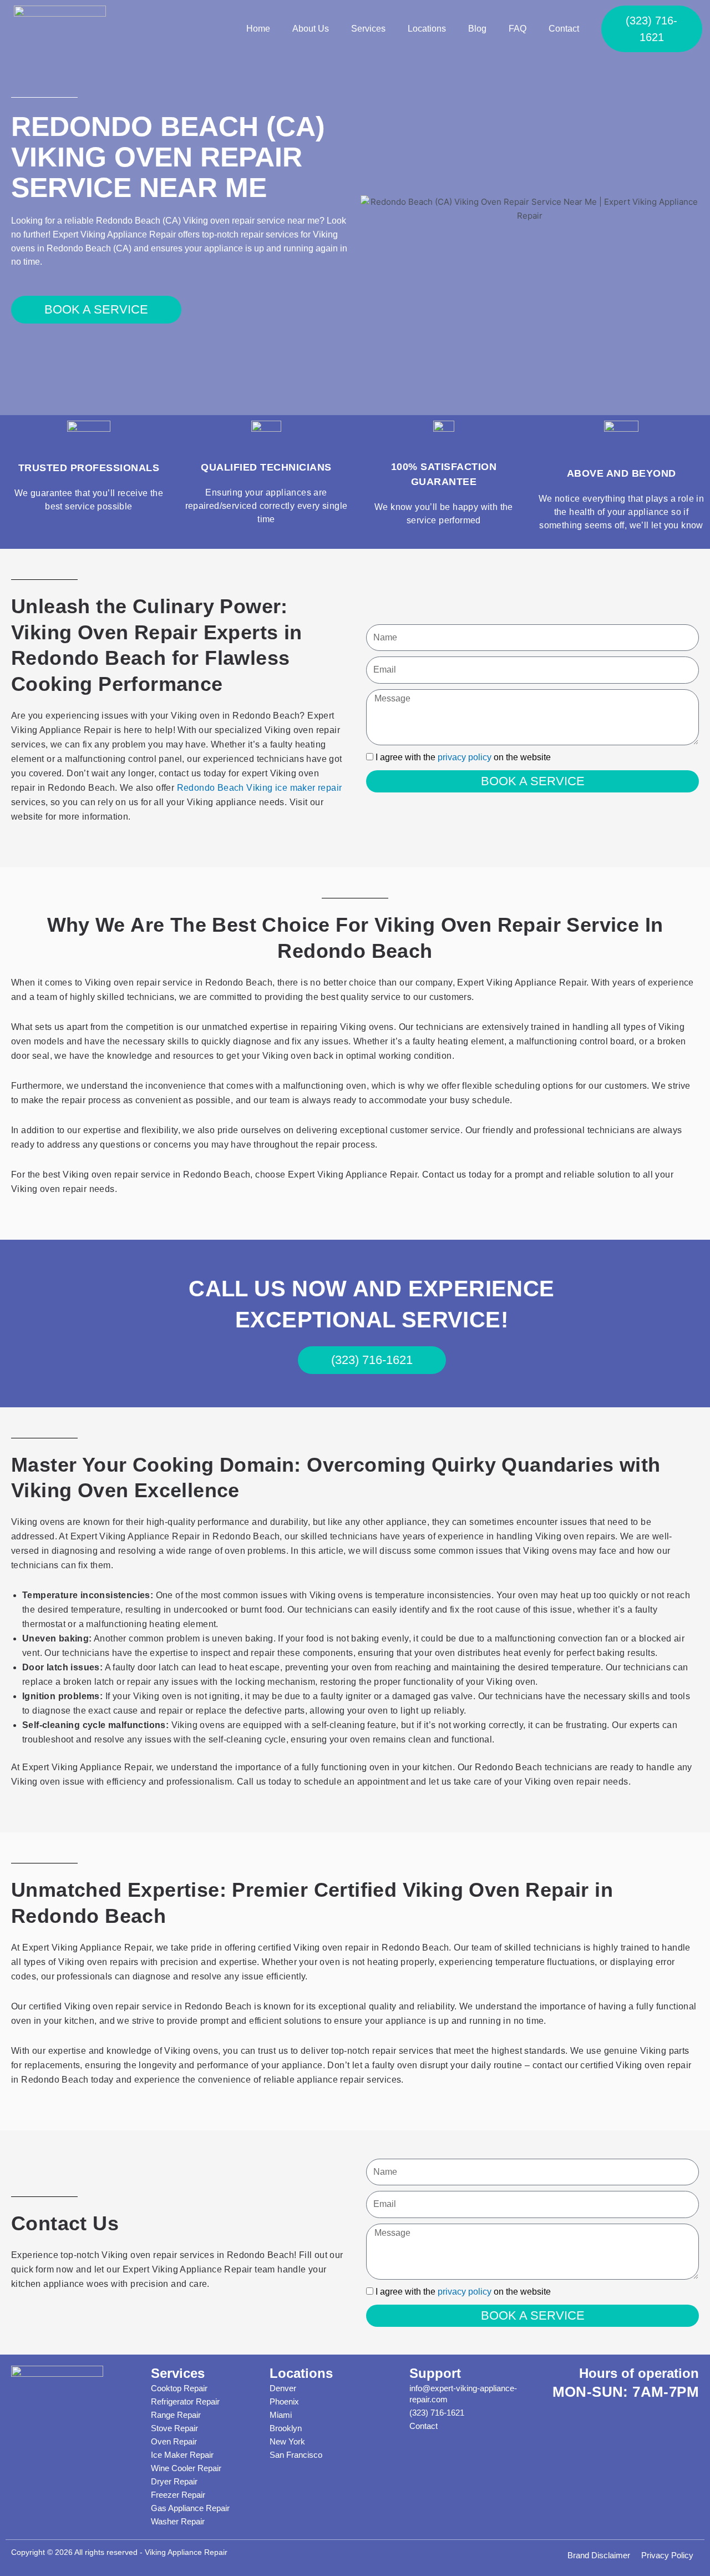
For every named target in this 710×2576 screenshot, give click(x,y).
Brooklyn (286, 2428)
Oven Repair (174, 2441)
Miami (281, 2415)
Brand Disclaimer (599, 2555)
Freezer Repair (178, 2495)
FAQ (518, 29)
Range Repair (176, 2415)
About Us (311, 29)
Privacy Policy (667, 2555)
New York (287, 2441)
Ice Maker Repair (182, 2455)
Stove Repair (174, 2428)
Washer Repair (178, 2521)
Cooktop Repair (179, 2388)
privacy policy (465, 757)
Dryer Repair (174, 2481)
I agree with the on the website (463, 757)
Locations (427, 29)
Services (368, 29)
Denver (283, 2388)
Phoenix (284, 2401)
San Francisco (296, 2455)
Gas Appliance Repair (190, 2508)
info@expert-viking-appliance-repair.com (463, 2394)
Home (258, 29)
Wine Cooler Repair (186, 2468)
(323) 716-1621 (437, 2413)
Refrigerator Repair (185, 2401)
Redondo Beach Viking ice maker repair (260, 788)
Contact (564, 29)
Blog (477, 29)
